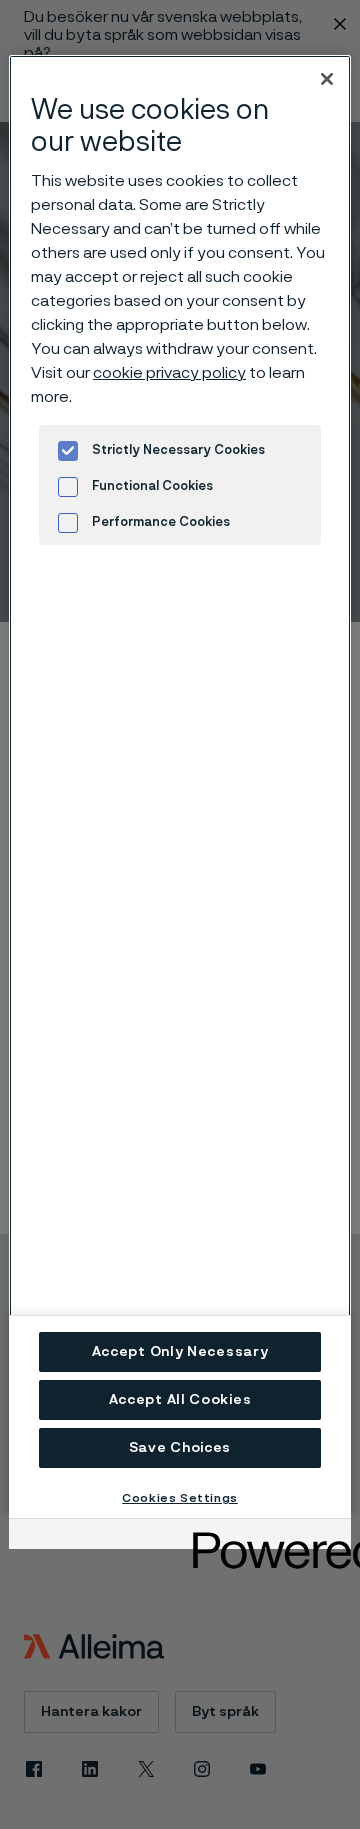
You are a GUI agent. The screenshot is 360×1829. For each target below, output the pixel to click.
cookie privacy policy (169, 373)
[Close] (327, 79)
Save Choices (180, 1448)
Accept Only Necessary (180, 1352)
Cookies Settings (180, 1498)
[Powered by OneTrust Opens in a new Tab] (265, 1536)
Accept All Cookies (180, 1400)
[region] (180, 786)
